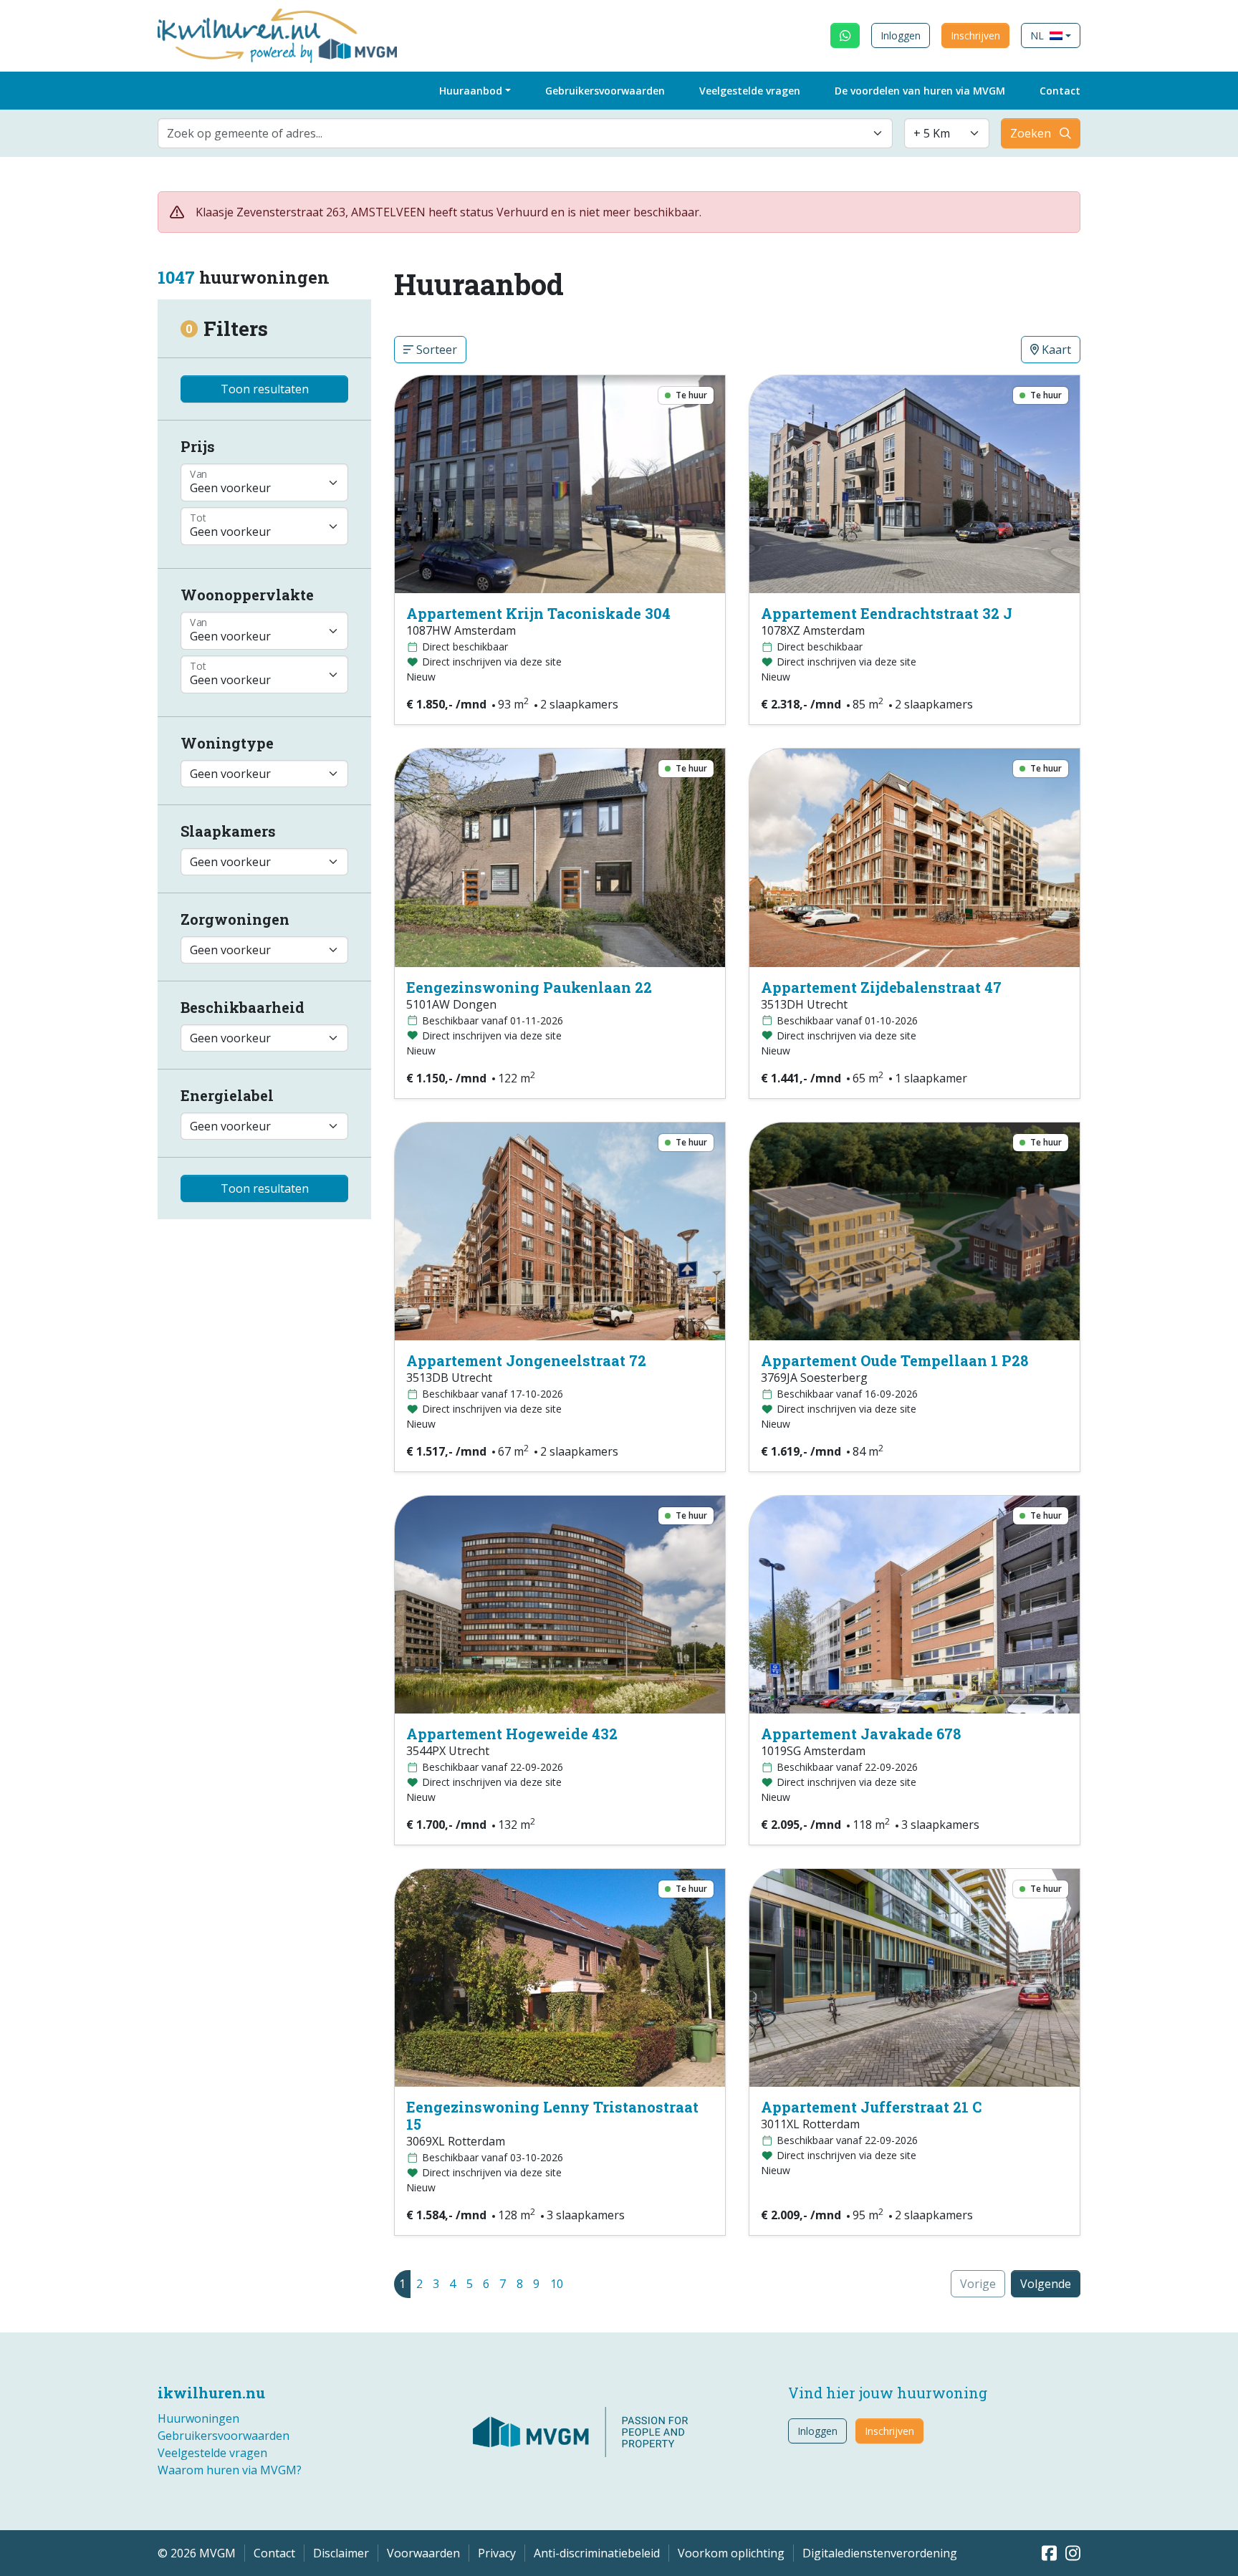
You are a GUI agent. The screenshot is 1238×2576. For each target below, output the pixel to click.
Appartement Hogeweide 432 (512, 1734)
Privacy (497, 2553)
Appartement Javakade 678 (861, 1734)
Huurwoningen (198, 2418)
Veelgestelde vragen (750, 91)
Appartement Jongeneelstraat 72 (526, 1360)
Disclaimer (341, 2553)
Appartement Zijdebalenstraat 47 (881, 987)
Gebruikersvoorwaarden (605, 91)
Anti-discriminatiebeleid (597, 2553)
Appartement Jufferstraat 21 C (871, 2107)
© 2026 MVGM (197, 2553)
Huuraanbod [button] (471, 91)
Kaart (1055, 350)
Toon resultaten (265, 389)
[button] (1051, 35)
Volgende (1046, 2284)
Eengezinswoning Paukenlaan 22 (529, 987)
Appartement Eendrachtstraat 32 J (887, 613)
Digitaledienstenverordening (880, 2553)
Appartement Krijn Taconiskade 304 (538, 613)
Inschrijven (975, 35)
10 (557, 2284)
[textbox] (517, 133)
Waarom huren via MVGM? (230, 2470)
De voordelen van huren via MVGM (920, 91)
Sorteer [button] (435, 350)
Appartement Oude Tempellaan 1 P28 (894, 1360)
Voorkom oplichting (731, 2553)
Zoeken (1031, 133)
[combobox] (525, 133)
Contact (1060, 91)
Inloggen (901, 35)
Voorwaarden (423, 2553)
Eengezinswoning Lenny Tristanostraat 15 (552, 2115)
